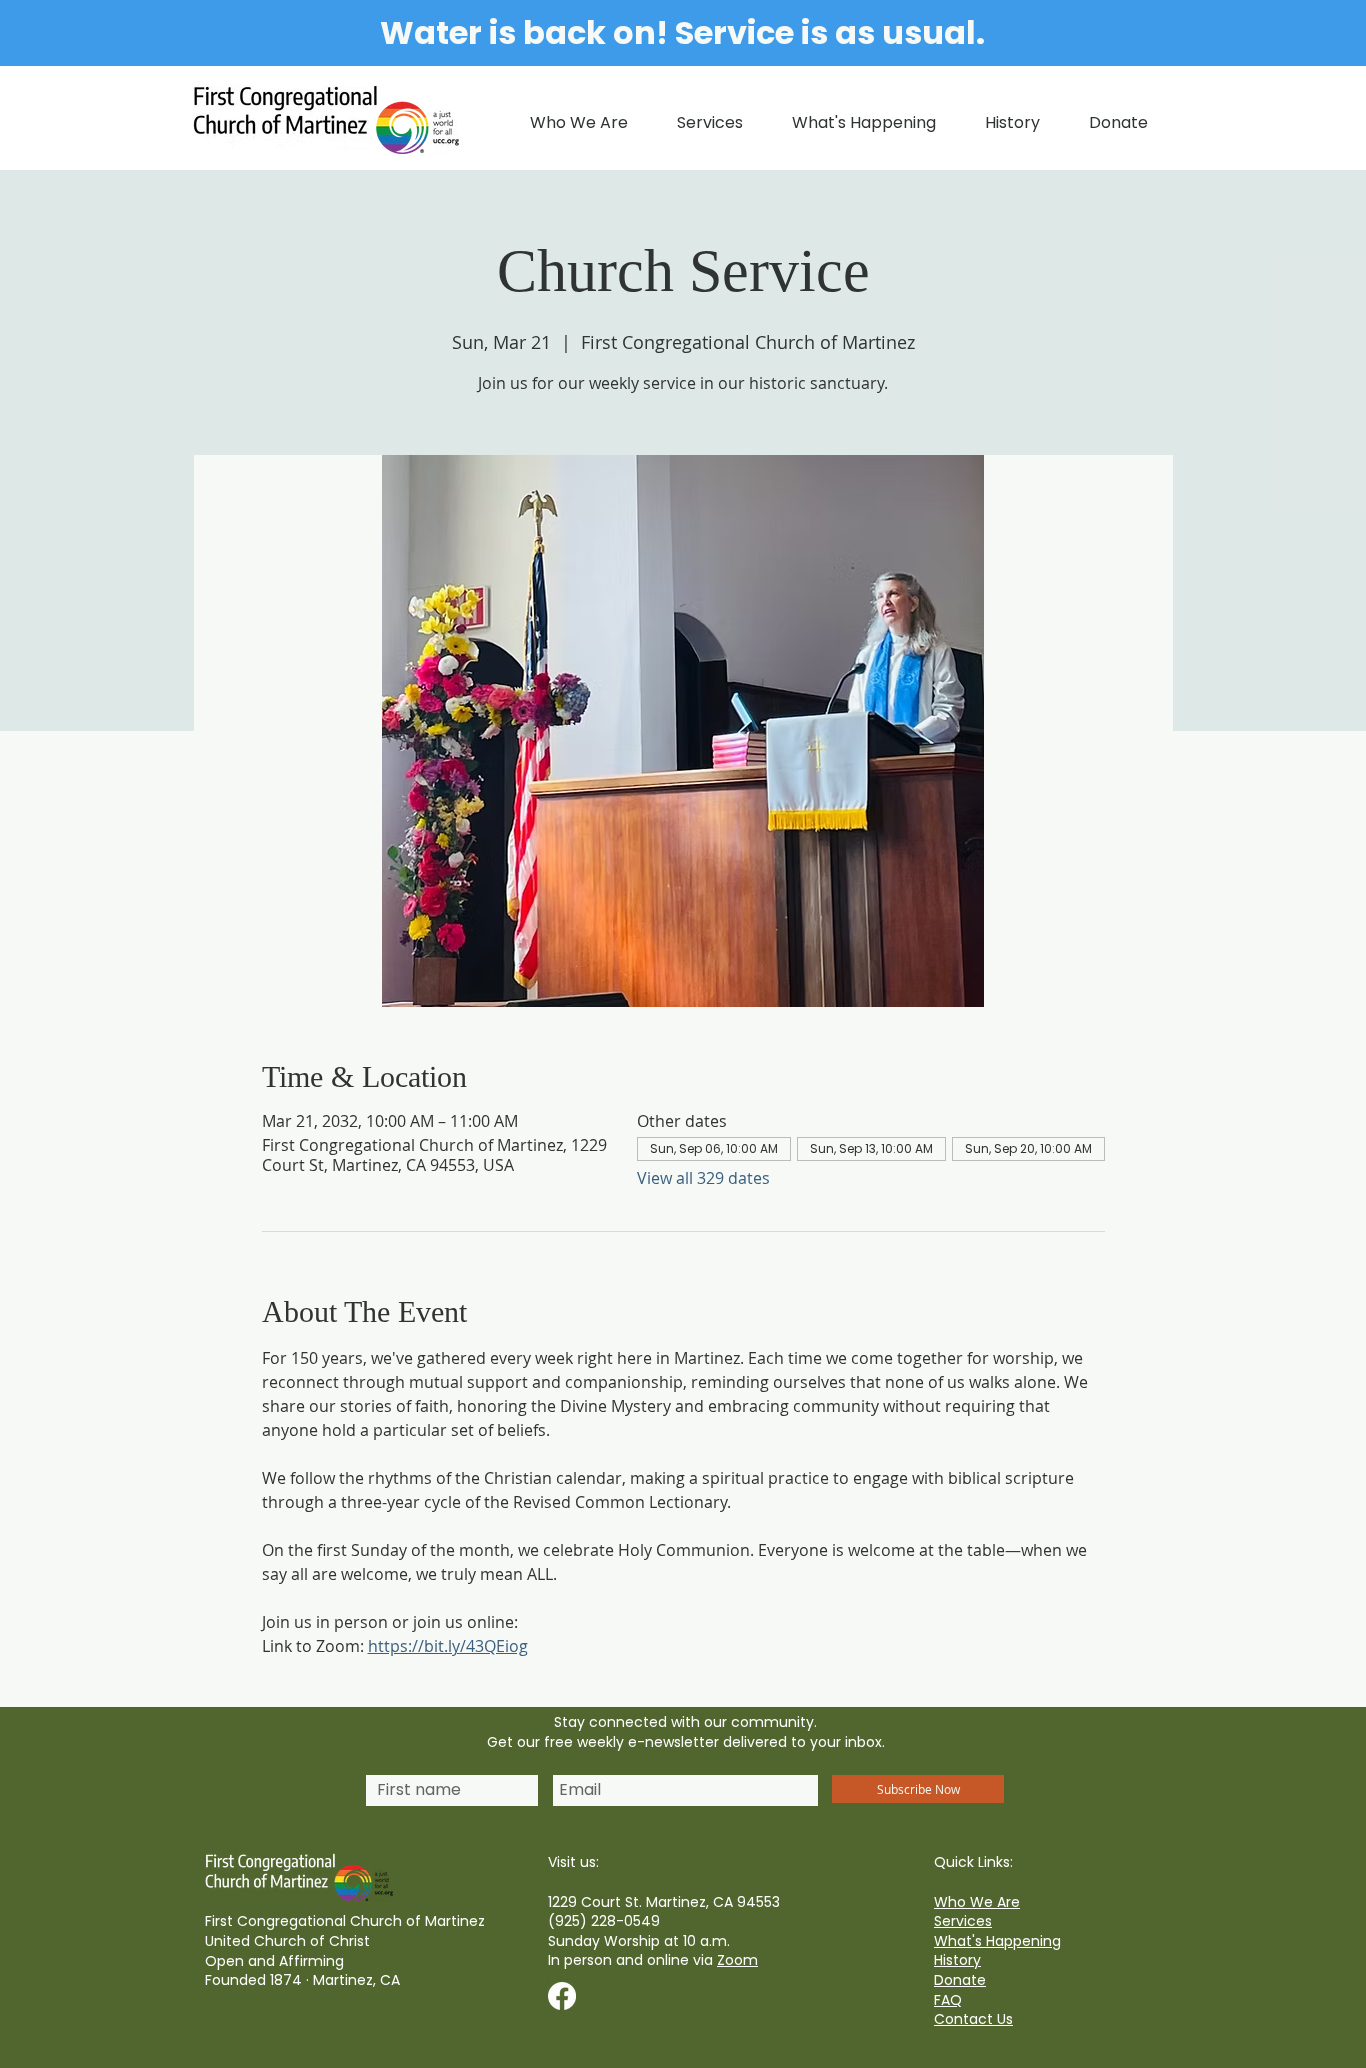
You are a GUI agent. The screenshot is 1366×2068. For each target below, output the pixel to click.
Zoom (737, 1960)
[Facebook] (562, 1996)
